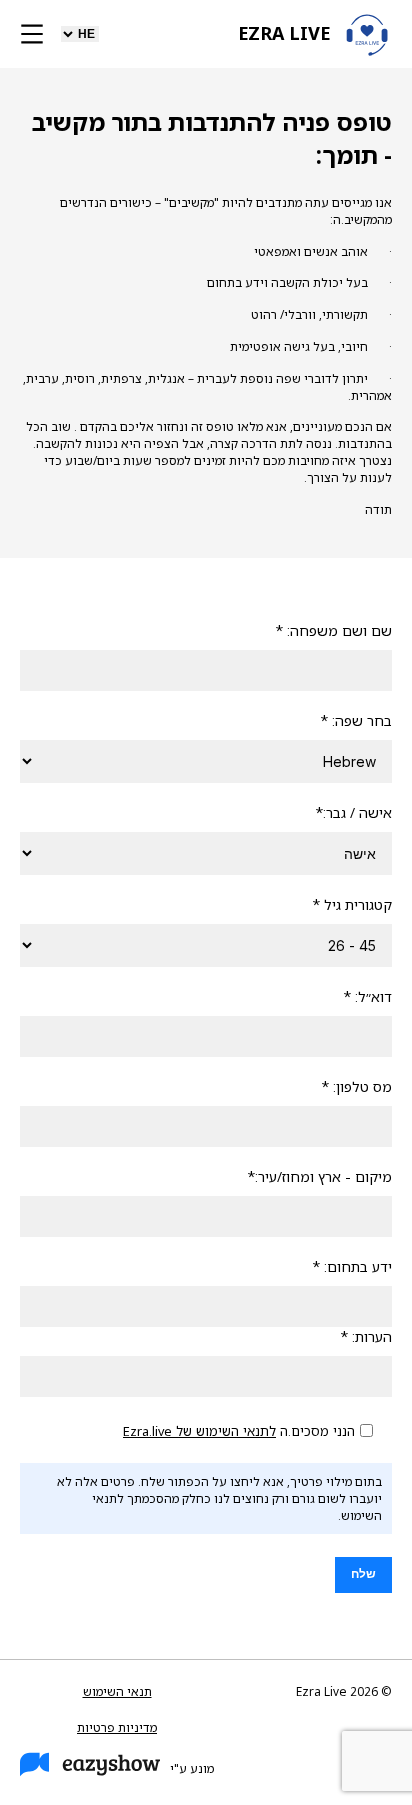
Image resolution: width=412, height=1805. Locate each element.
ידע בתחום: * (352, 1266)
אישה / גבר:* (353, 812)
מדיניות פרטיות (117, 1727)
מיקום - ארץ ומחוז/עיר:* (319, 1176)
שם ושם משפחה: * (333, 630)
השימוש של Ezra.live (181, 1431)
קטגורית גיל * (352, 904)
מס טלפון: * (356, 1086)
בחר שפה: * (356, 720)
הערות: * (366, 1336)
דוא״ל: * (367, 996)
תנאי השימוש (117, 1691)
